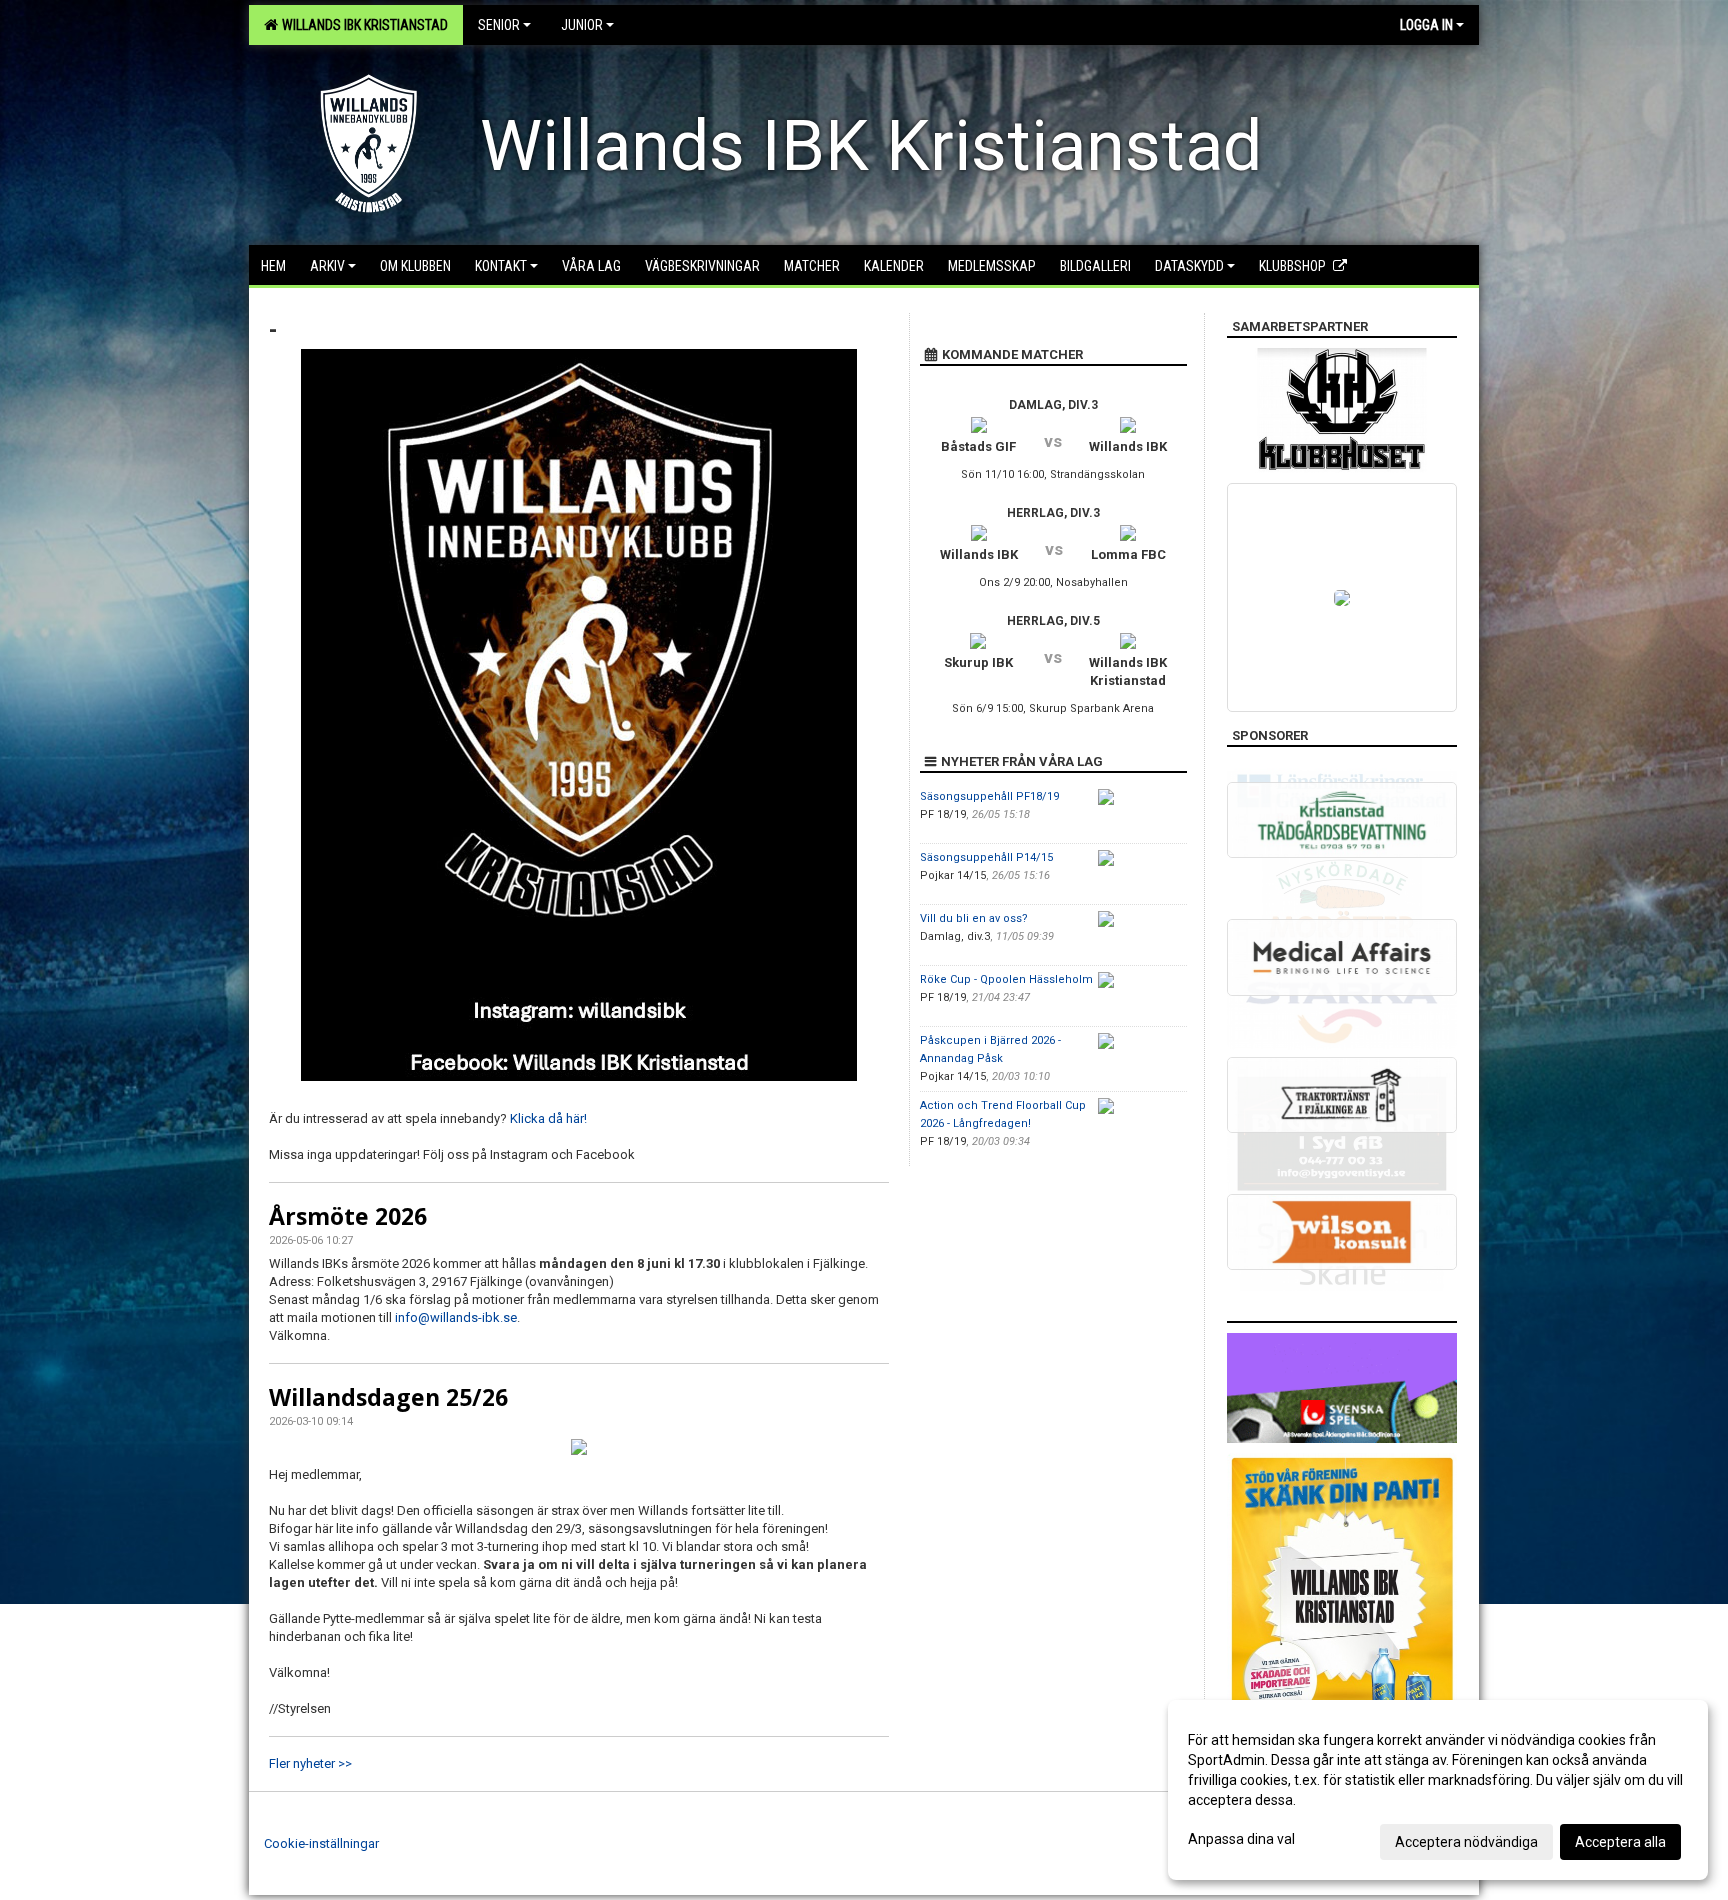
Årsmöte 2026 (348, 1216)
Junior (582, 25)
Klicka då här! (548, 1118)
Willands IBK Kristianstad (362, 25)
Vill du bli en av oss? (974, 918)
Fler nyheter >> (310, 1763)
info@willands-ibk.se (456, 1317)
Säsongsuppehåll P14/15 (986, 857)
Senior (499, 25)
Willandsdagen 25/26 (388, 1397)
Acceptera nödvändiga (1466, 1842)
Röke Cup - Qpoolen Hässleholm (1006, 979)
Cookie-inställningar (321, 1843)
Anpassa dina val (1241, 1839)
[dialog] (1438, 1790)
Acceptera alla (1620, 1842)
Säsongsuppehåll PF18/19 (989, 796)
